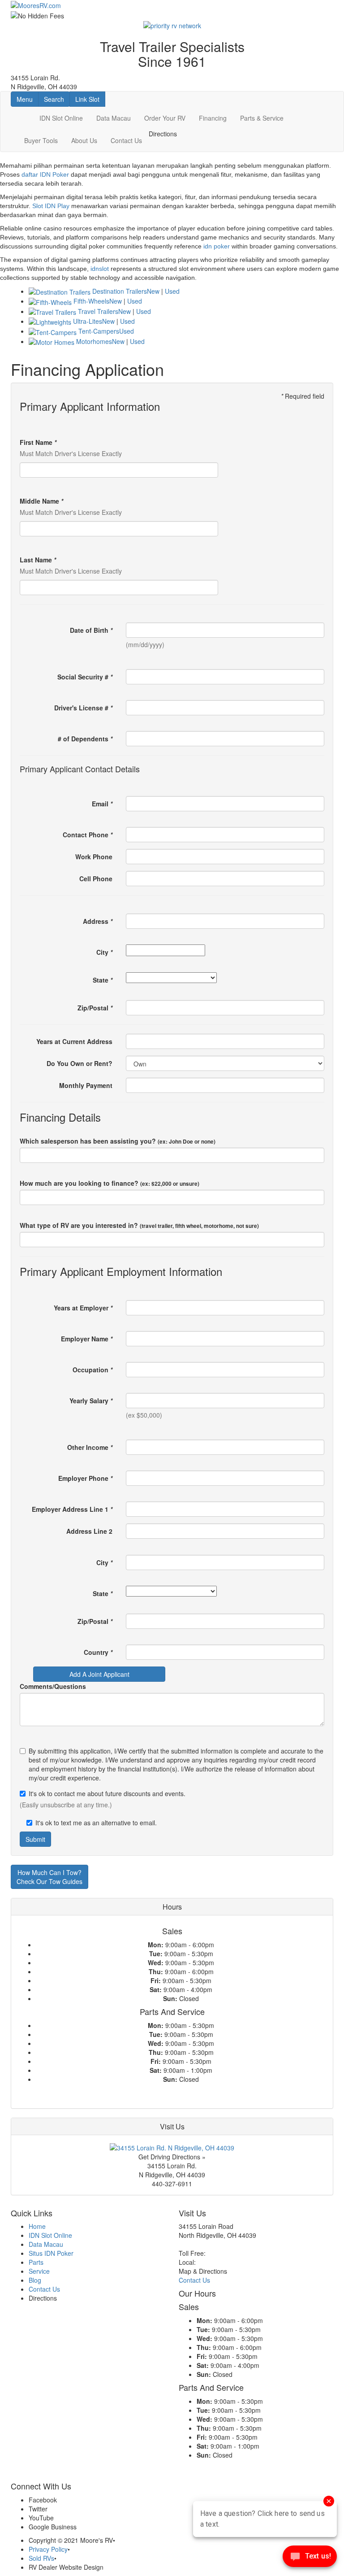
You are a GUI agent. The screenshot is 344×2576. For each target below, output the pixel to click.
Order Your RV (165, 118)
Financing (213, 118)
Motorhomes (94, 341)
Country (98, 1652)
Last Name (38, 560)
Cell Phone (96, 879)
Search (57, 99)
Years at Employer (83, 1308)
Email (102, 804)
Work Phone (94, 857)
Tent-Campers (99, 331)
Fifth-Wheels (91, 301)
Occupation (92, 1370)
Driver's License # (83, 708)
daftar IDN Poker (45, 174)
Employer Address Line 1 (72, 1509)
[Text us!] (310, 2558)
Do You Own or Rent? (80, 1063)
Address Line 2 (89, 1531)
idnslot (100, 269)
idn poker (217, 246)
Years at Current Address (74, 1041)
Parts (36, 2262)
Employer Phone (85, 1478)
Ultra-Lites (88, 321)
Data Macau (114, 118)
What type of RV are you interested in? (139, 1225)
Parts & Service (262, 118)
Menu (27, 99)
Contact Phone (88, 835)
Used (172, 291)
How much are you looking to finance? (110, 1183)
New (153, 291)
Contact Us (126, 140)
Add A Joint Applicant (99, 1674)
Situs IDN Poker (51, 2253)
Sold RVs (41, 2558)
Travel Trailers (98, 311)
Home (37, 2226)
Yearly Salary (91, 1401)
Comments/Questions (53, 1686)
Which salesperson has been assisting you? (118, 1141)
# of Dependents (85, 739)
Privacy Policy (48, 2549)
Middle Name (41, 501)
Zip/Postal (95, 1008)
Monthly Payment (86, 1085)
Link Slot (87, 99)
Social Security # (85, 677)
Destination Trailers (120, 291)
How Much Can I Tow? (49, 1877)
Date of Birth (91, 630)
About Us (84, 140)
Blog (35, 2280)
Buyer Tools (41, 140)
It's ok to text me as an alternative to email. (96, 1823)
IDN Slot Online (61, 118)
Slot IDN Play (51, 206)
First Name (38, 442)
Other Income (90, 1447)
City (104, 952)
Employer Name (87, 1339)
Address (98, 921)
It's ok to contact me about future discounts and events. (107, 1793)
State (103, 980)
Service (39, 2271)
